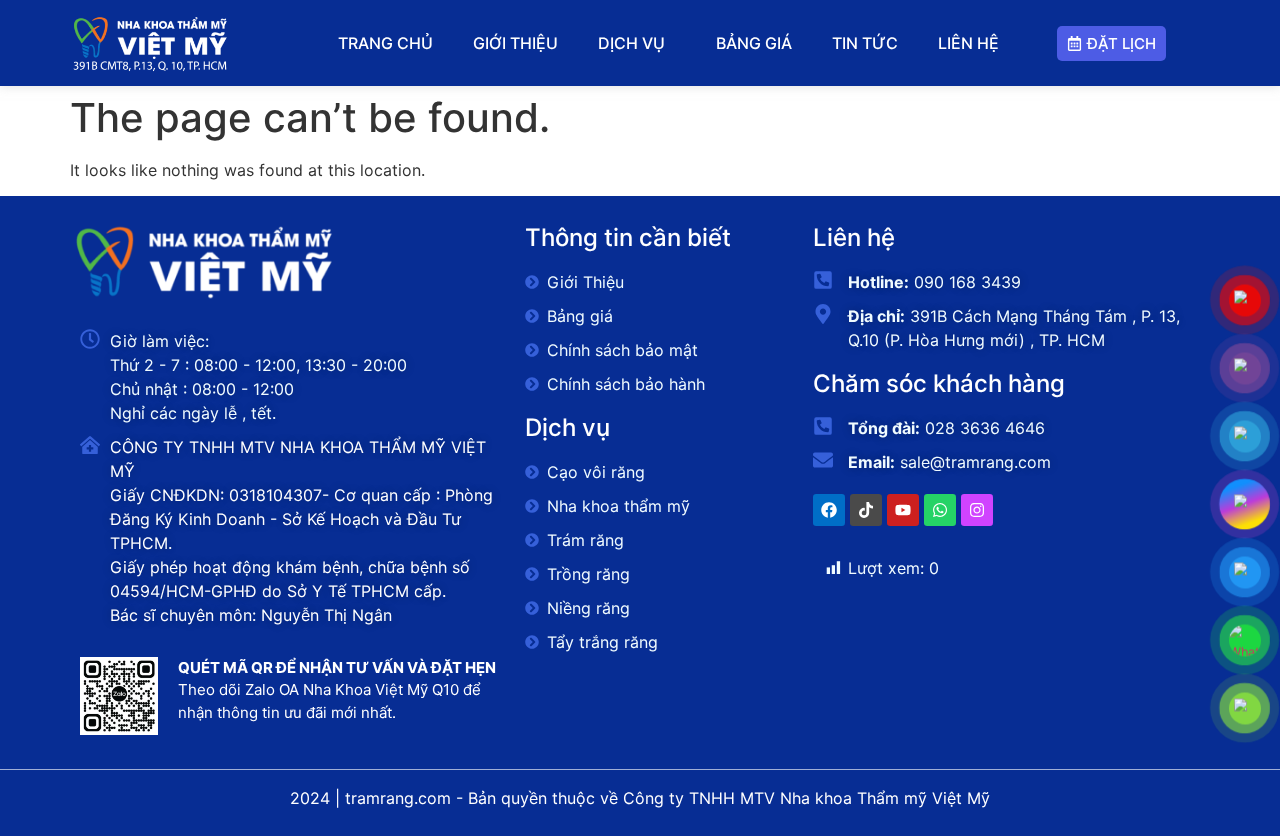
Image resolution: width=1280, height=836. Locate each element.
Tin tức (865, 43)
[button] (636, 43)
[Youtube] (903, 510)
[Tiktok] (866, 510)
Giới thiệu (515, 43)
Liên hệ (968, 43)
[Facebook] (829, 510)
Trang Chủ (385, 43)
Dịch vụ (631, 43)
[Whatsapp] (940, 510)
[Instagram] (977, 510)
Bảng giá (754, 43)
